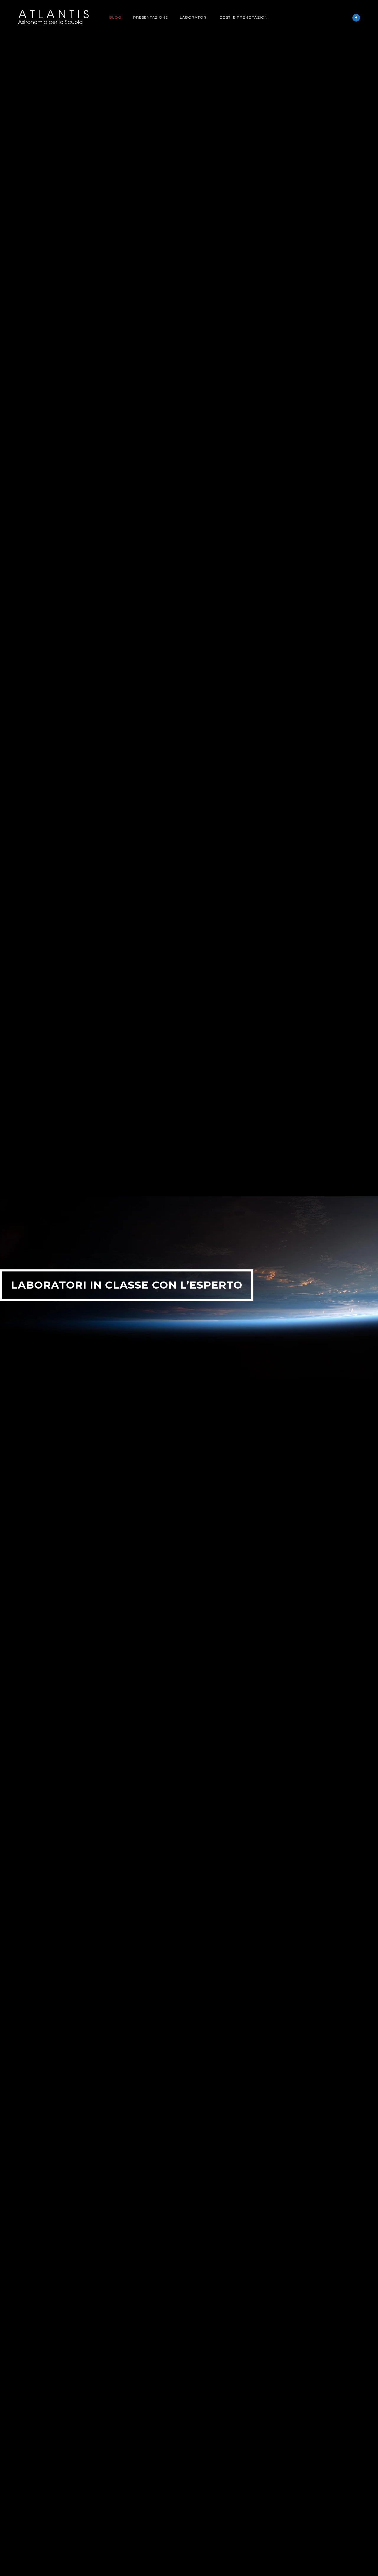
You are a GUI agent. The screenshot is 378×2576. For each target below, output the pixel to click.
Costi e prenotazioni (244, 17)
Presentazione (151, 17)
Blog (115, 17)
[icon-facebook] (356, 18)
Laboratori (194, 17)
